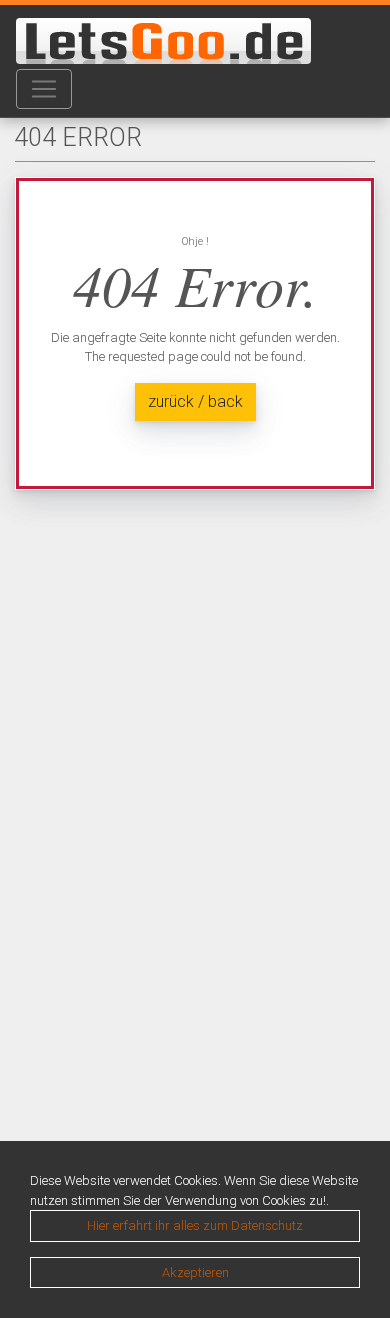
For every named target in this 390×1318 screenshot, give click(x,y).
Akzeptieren (195, 1272)
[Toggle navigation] (44, 89)
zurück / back (195, 401)
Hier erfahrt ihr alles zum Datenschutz (195, 1225)
